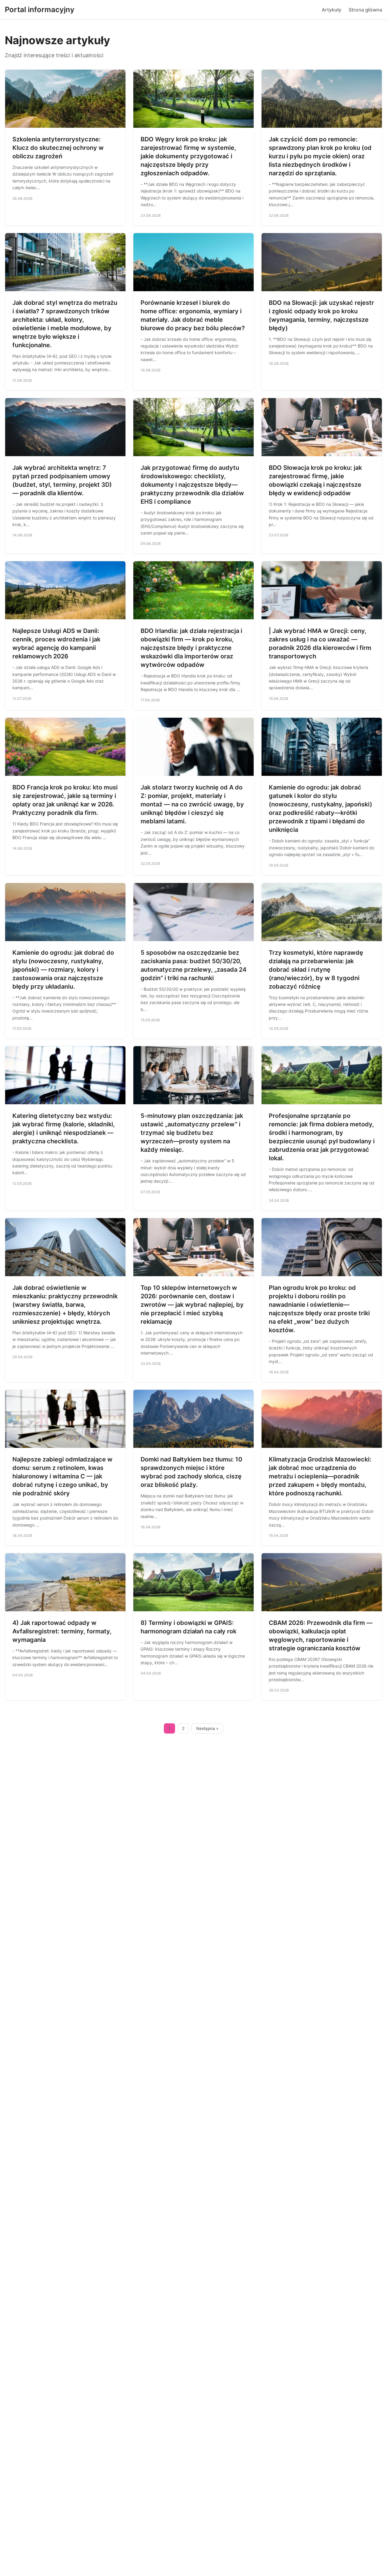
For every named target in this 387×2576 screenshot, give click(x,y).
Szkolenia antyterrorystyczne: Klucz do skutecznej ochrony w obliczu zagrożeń (58, 148)
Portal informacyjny (40, 10)
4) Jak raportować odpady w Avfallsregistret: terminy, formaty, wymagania (62, 1631)
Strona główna (365, 10)
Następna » (207, 1728)
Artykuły (332, 10)
